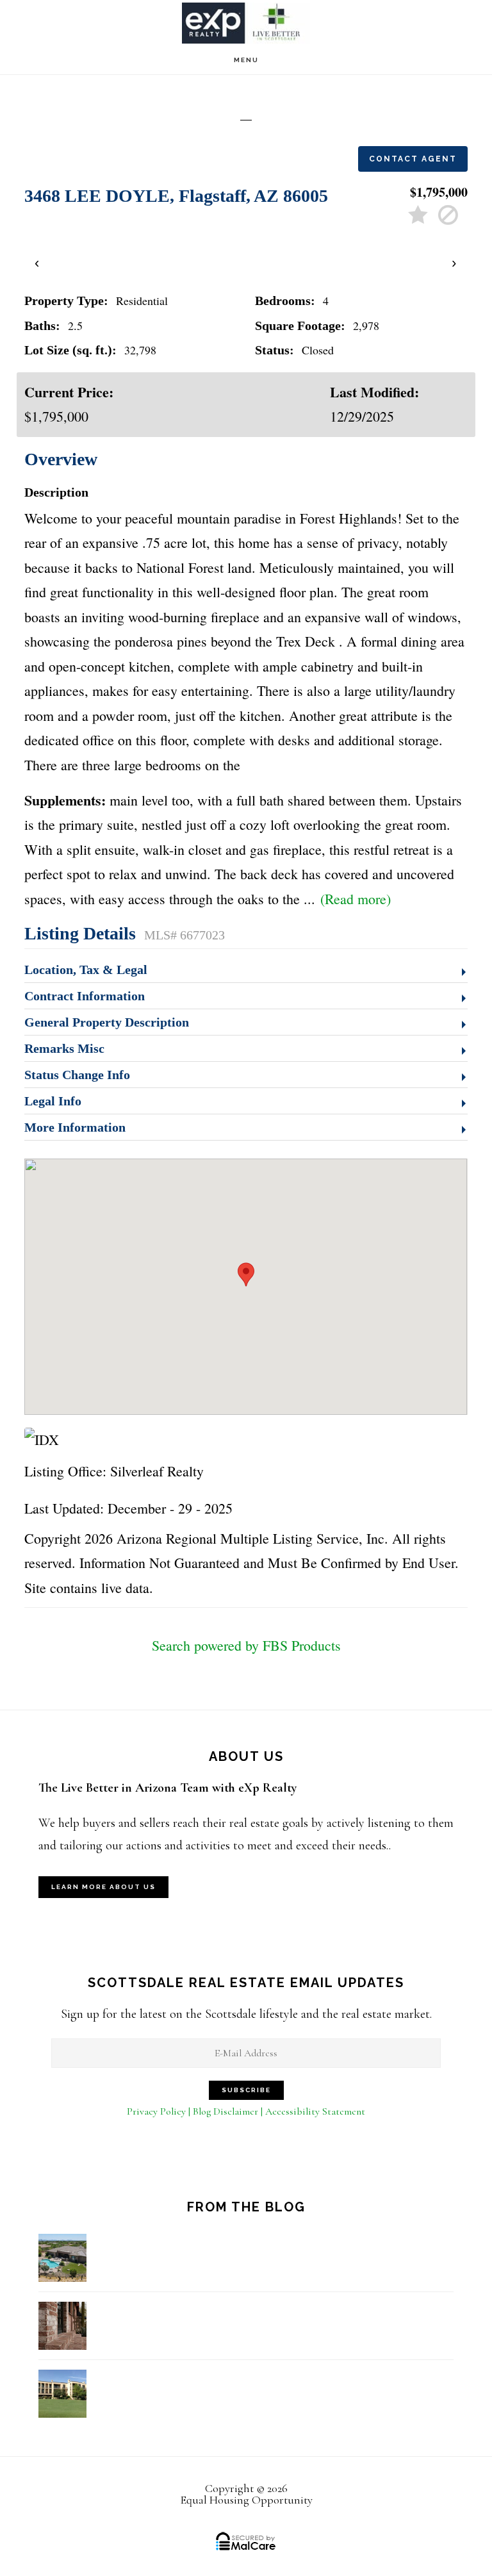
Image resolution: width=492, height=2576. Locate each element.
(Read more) (356, 899)
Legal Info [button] (53, 1101)
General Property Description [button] (107, 1022)
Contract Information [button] (85, 996)
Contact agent (413, 159)
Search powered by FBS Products (246, 1645)
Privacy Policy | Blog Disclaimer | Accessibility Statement (246, 2111)
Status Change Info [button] (77, 1075)
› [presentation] (455, 262)
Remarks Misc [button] (64, 1048)
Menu (246, 60)
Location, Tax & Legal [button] (86, 970)
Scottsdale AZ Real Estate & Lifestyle (246, 23)
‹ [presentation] (37, 262)
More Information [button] (75, 1127)
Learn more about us (103, 1887)
